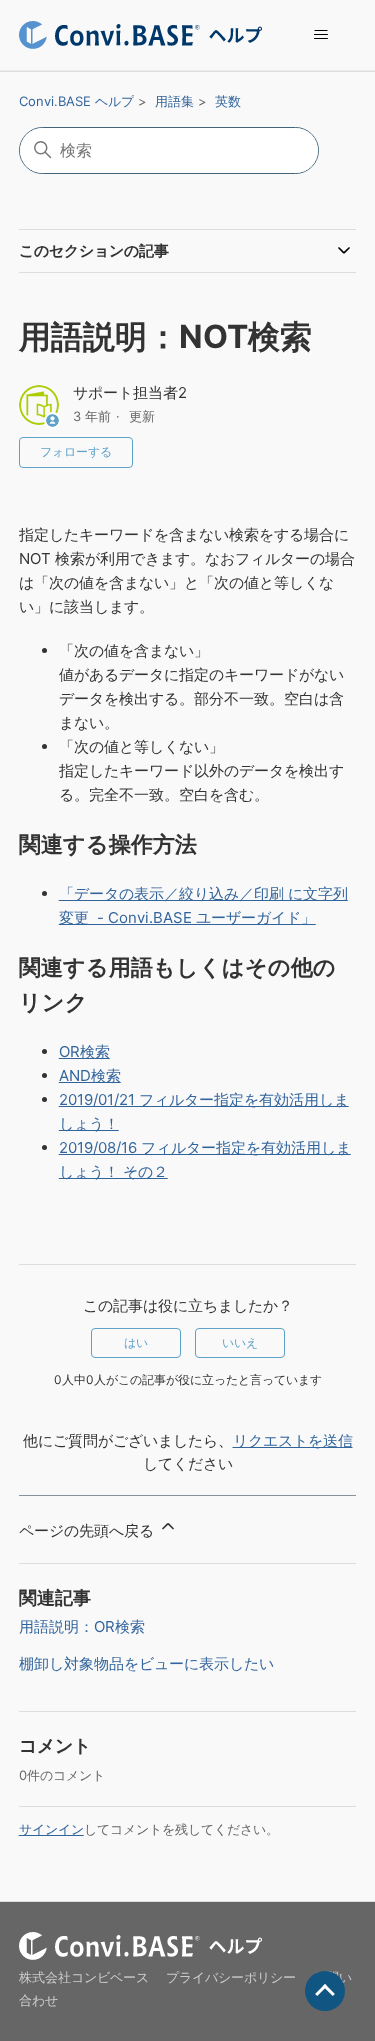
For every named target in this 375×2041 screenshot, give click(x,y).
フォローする (76, 451)
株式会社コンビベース (84, 1977)
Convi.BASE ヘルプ (76, 101)
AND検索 (90, 1075)
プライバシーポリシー (231, 1977)
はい (136, 1342)
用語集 (174, 101)
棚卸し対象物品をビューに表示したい (146, 1663)
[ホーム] (141, 35)
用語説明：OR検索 (82, 1626)
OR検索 (84, 1051)
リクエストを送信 (293, 1440)
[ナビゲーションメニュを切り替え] (320, 35)
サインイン (51, 1829)
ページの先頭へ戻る (88, 1530)
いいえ (240, 1342)
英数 (228, 101)
